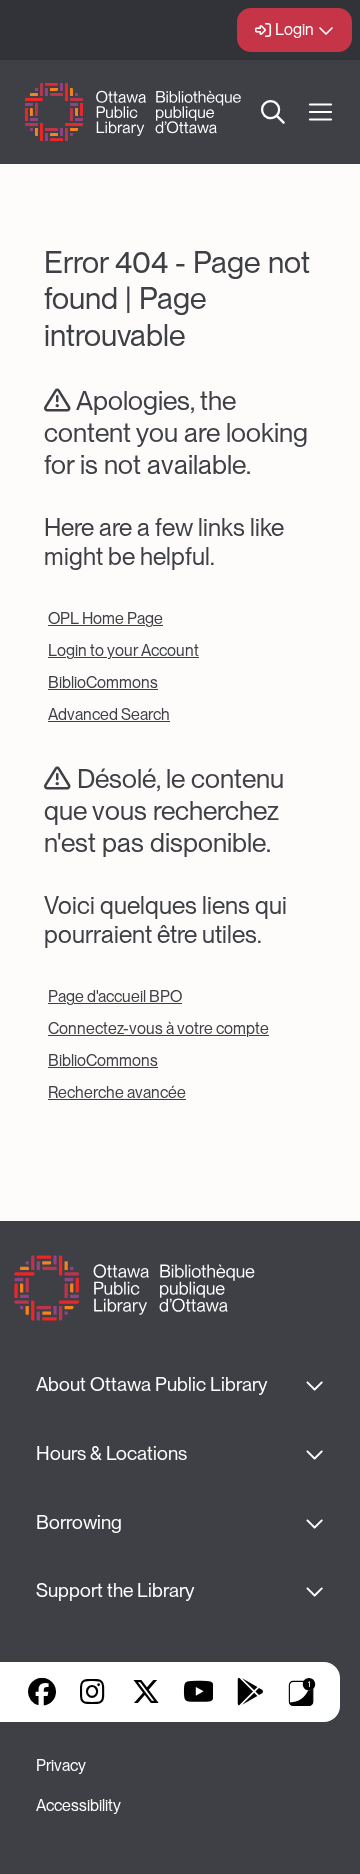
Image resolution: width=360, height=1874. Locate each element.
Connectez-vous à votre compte (158, 1028)
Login (294, 29)
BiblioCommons (103, 682)
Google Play (250, 1692)
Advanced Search (109, 714)
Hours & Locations (111, 1453)
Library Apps (302, 1692)
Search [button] (274, 112)
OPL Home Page (105, 618)
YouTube (198, 1692)
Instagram (94, 1692)
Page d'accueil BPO (115, 996)
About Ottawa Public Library (151, 1384)
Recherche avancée (117, 1092)
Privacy (61, 1765)
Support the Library (115, 1590)
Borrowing (79, 1522)
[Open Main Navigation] (320, 112)
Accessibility (78, 1805)
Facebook (42, 1692)
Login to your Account (123, 650)
